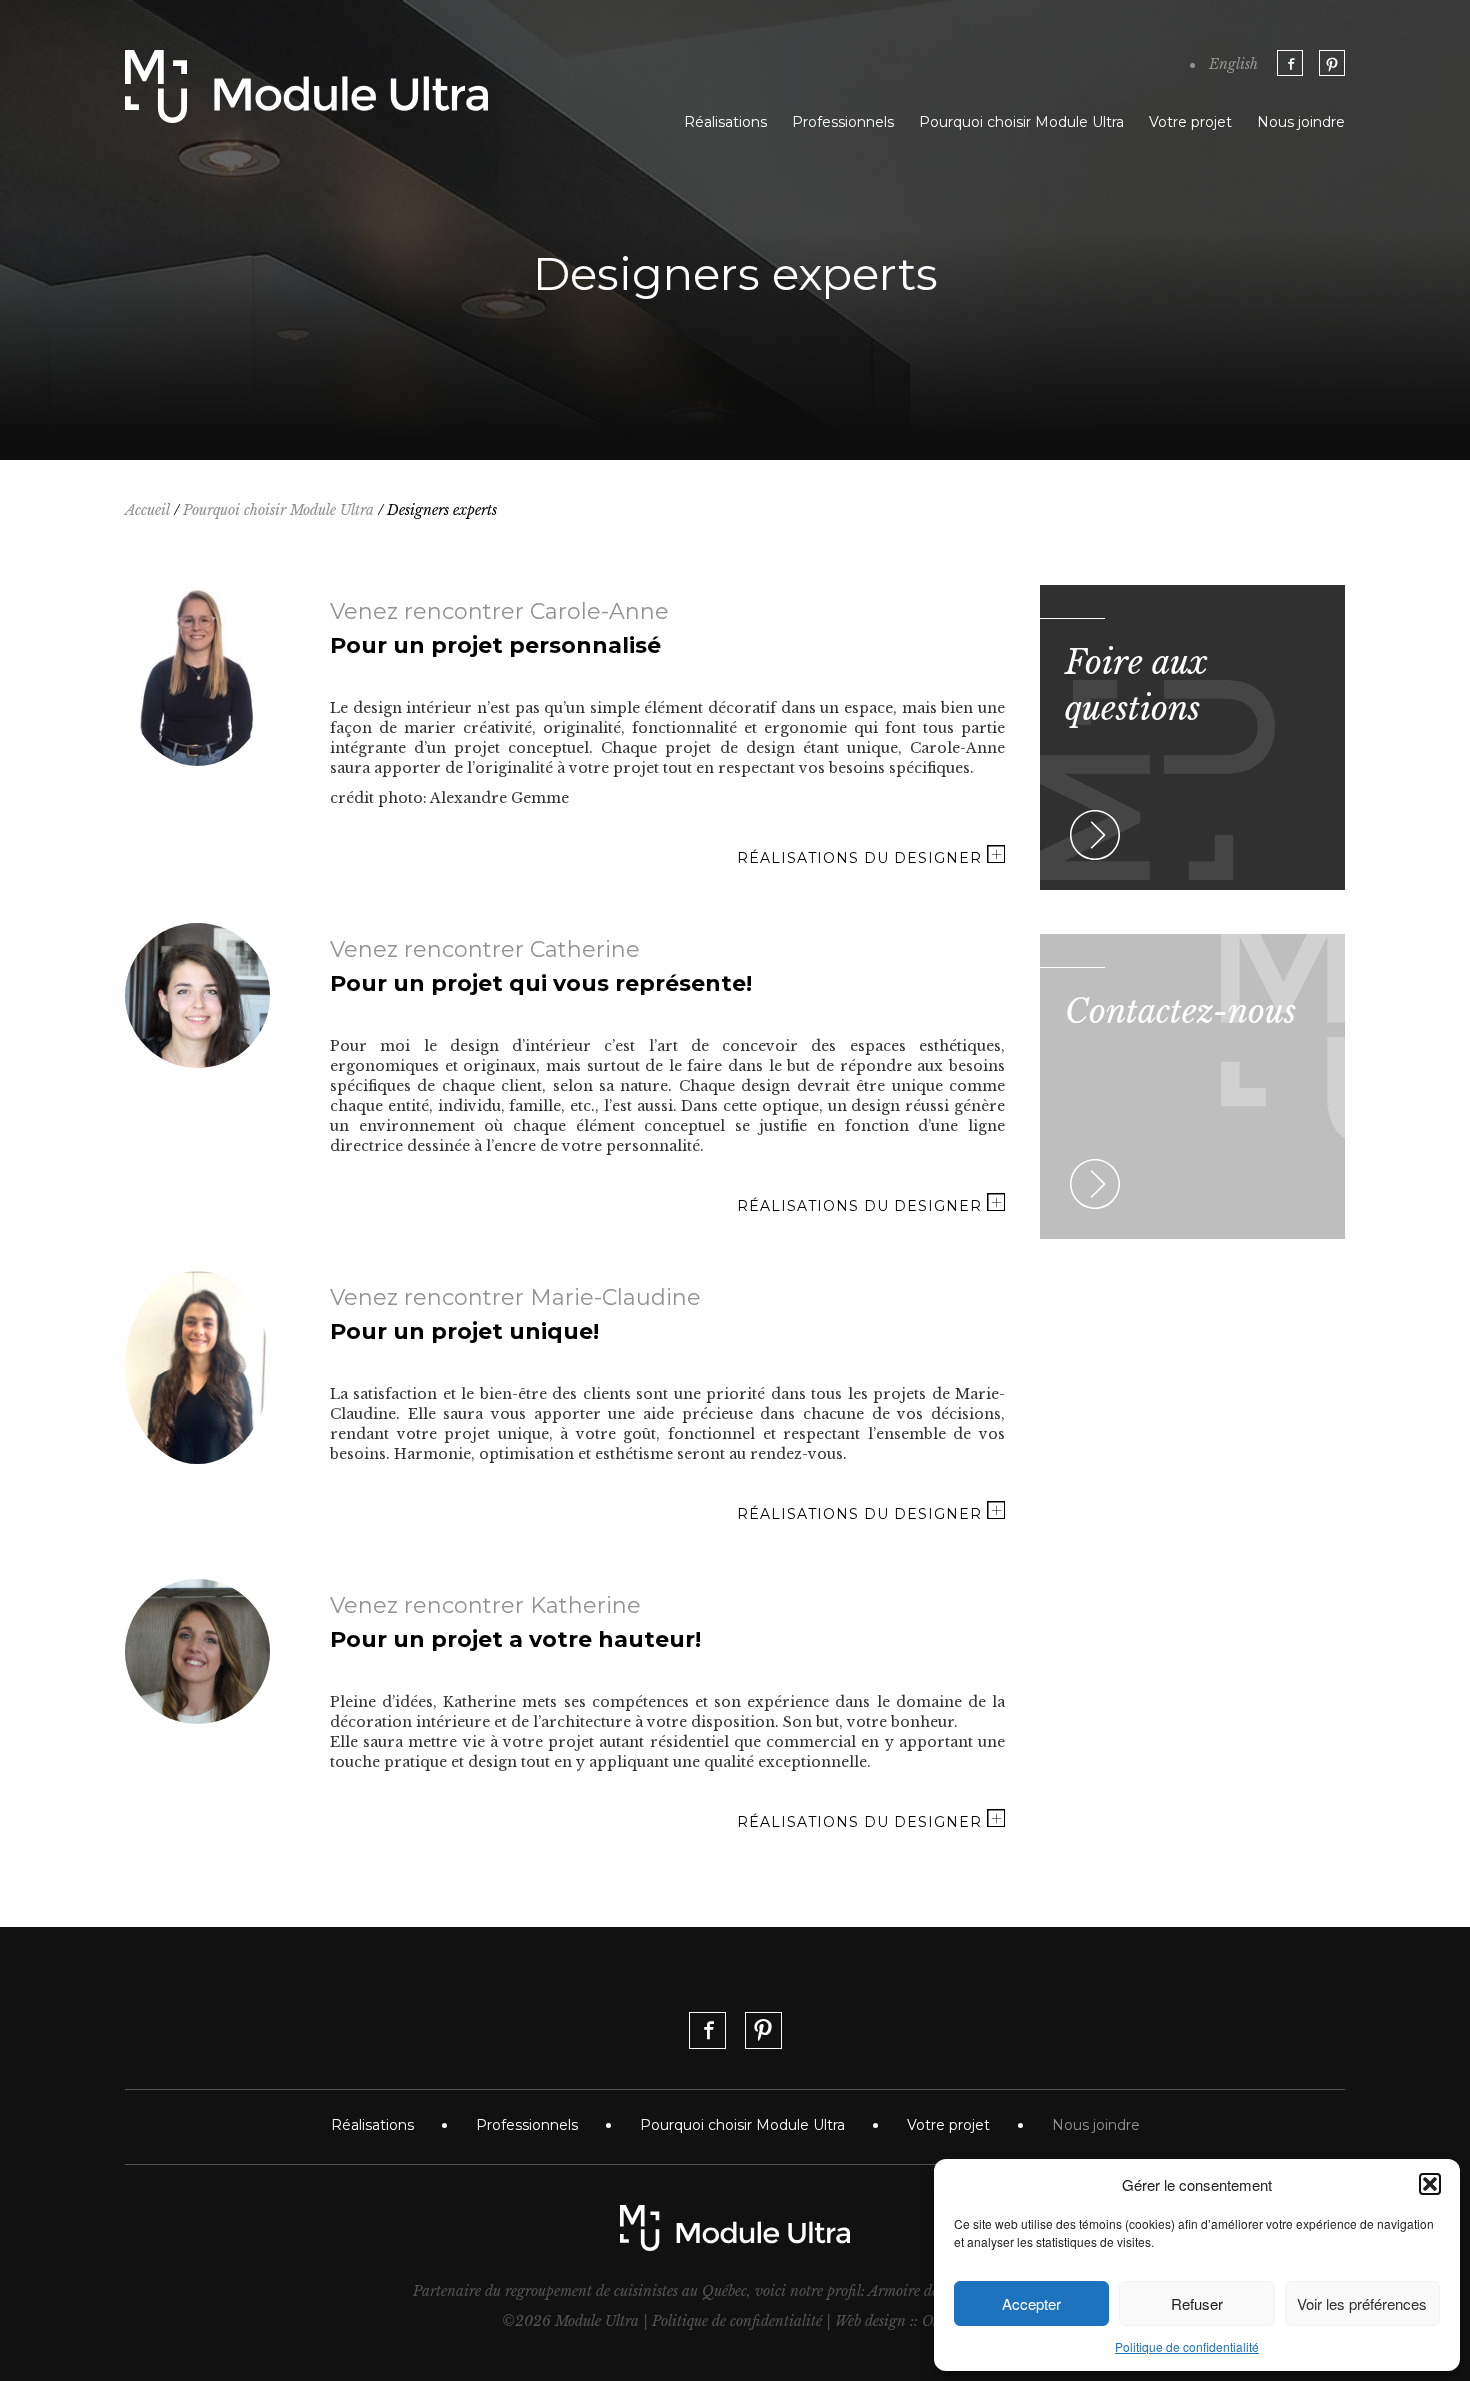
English (1233, 64)
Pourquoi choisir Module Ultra (1021, 122)
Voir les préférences (1362, 2303)
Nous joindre (1301, 122)
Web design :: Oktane (901, 2321)
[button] (1430, 2184)
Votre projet (1190, 122)
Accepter (1031, 2303)
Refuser (1197, 2303)
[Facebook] (1290, 63)
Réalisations (725, 122)
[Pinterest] (1332, 63)
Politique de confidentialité (1187, 2346)
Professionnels (843, 122)
